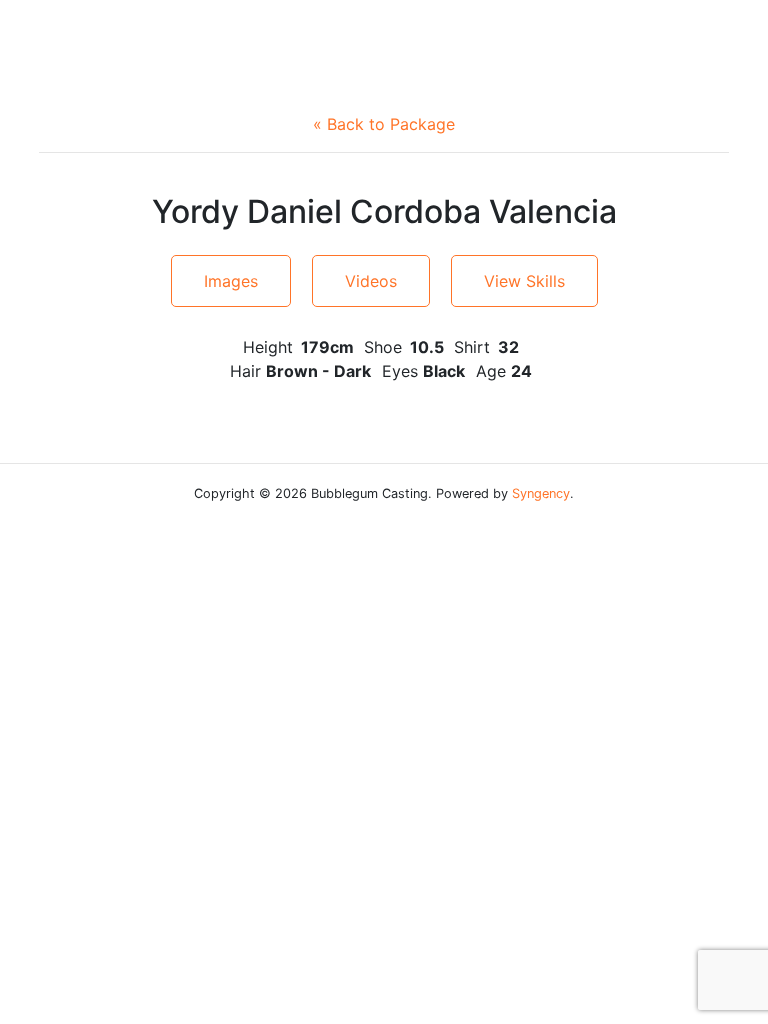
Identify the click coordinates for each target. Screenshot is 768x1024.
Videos (371, 281)
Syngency (541, 493)
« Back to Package (384, 124)
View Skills (524, 281)
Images (231, 281)
